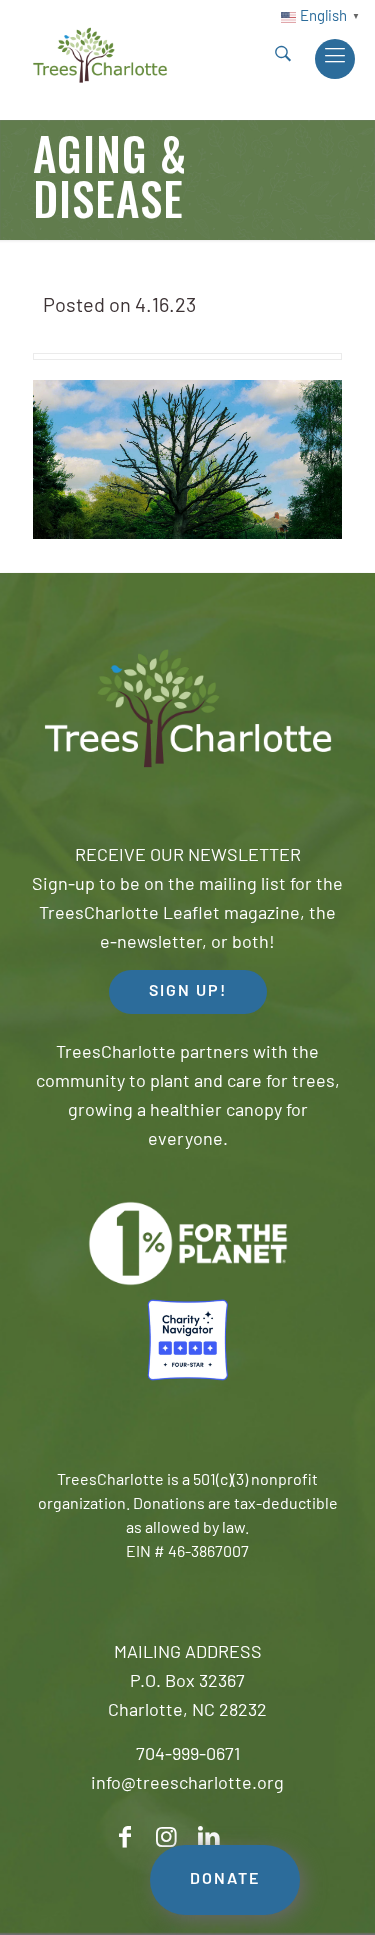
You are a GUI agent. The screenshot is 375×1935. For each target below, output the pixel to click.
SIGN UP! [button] (188, 992)
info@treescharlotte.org (187, 1785)
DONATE (225, 1880)
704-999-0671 (188, 1756)
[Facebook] (125, 1837)
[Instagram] (167, 1837)
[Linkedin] (209, 1837)
